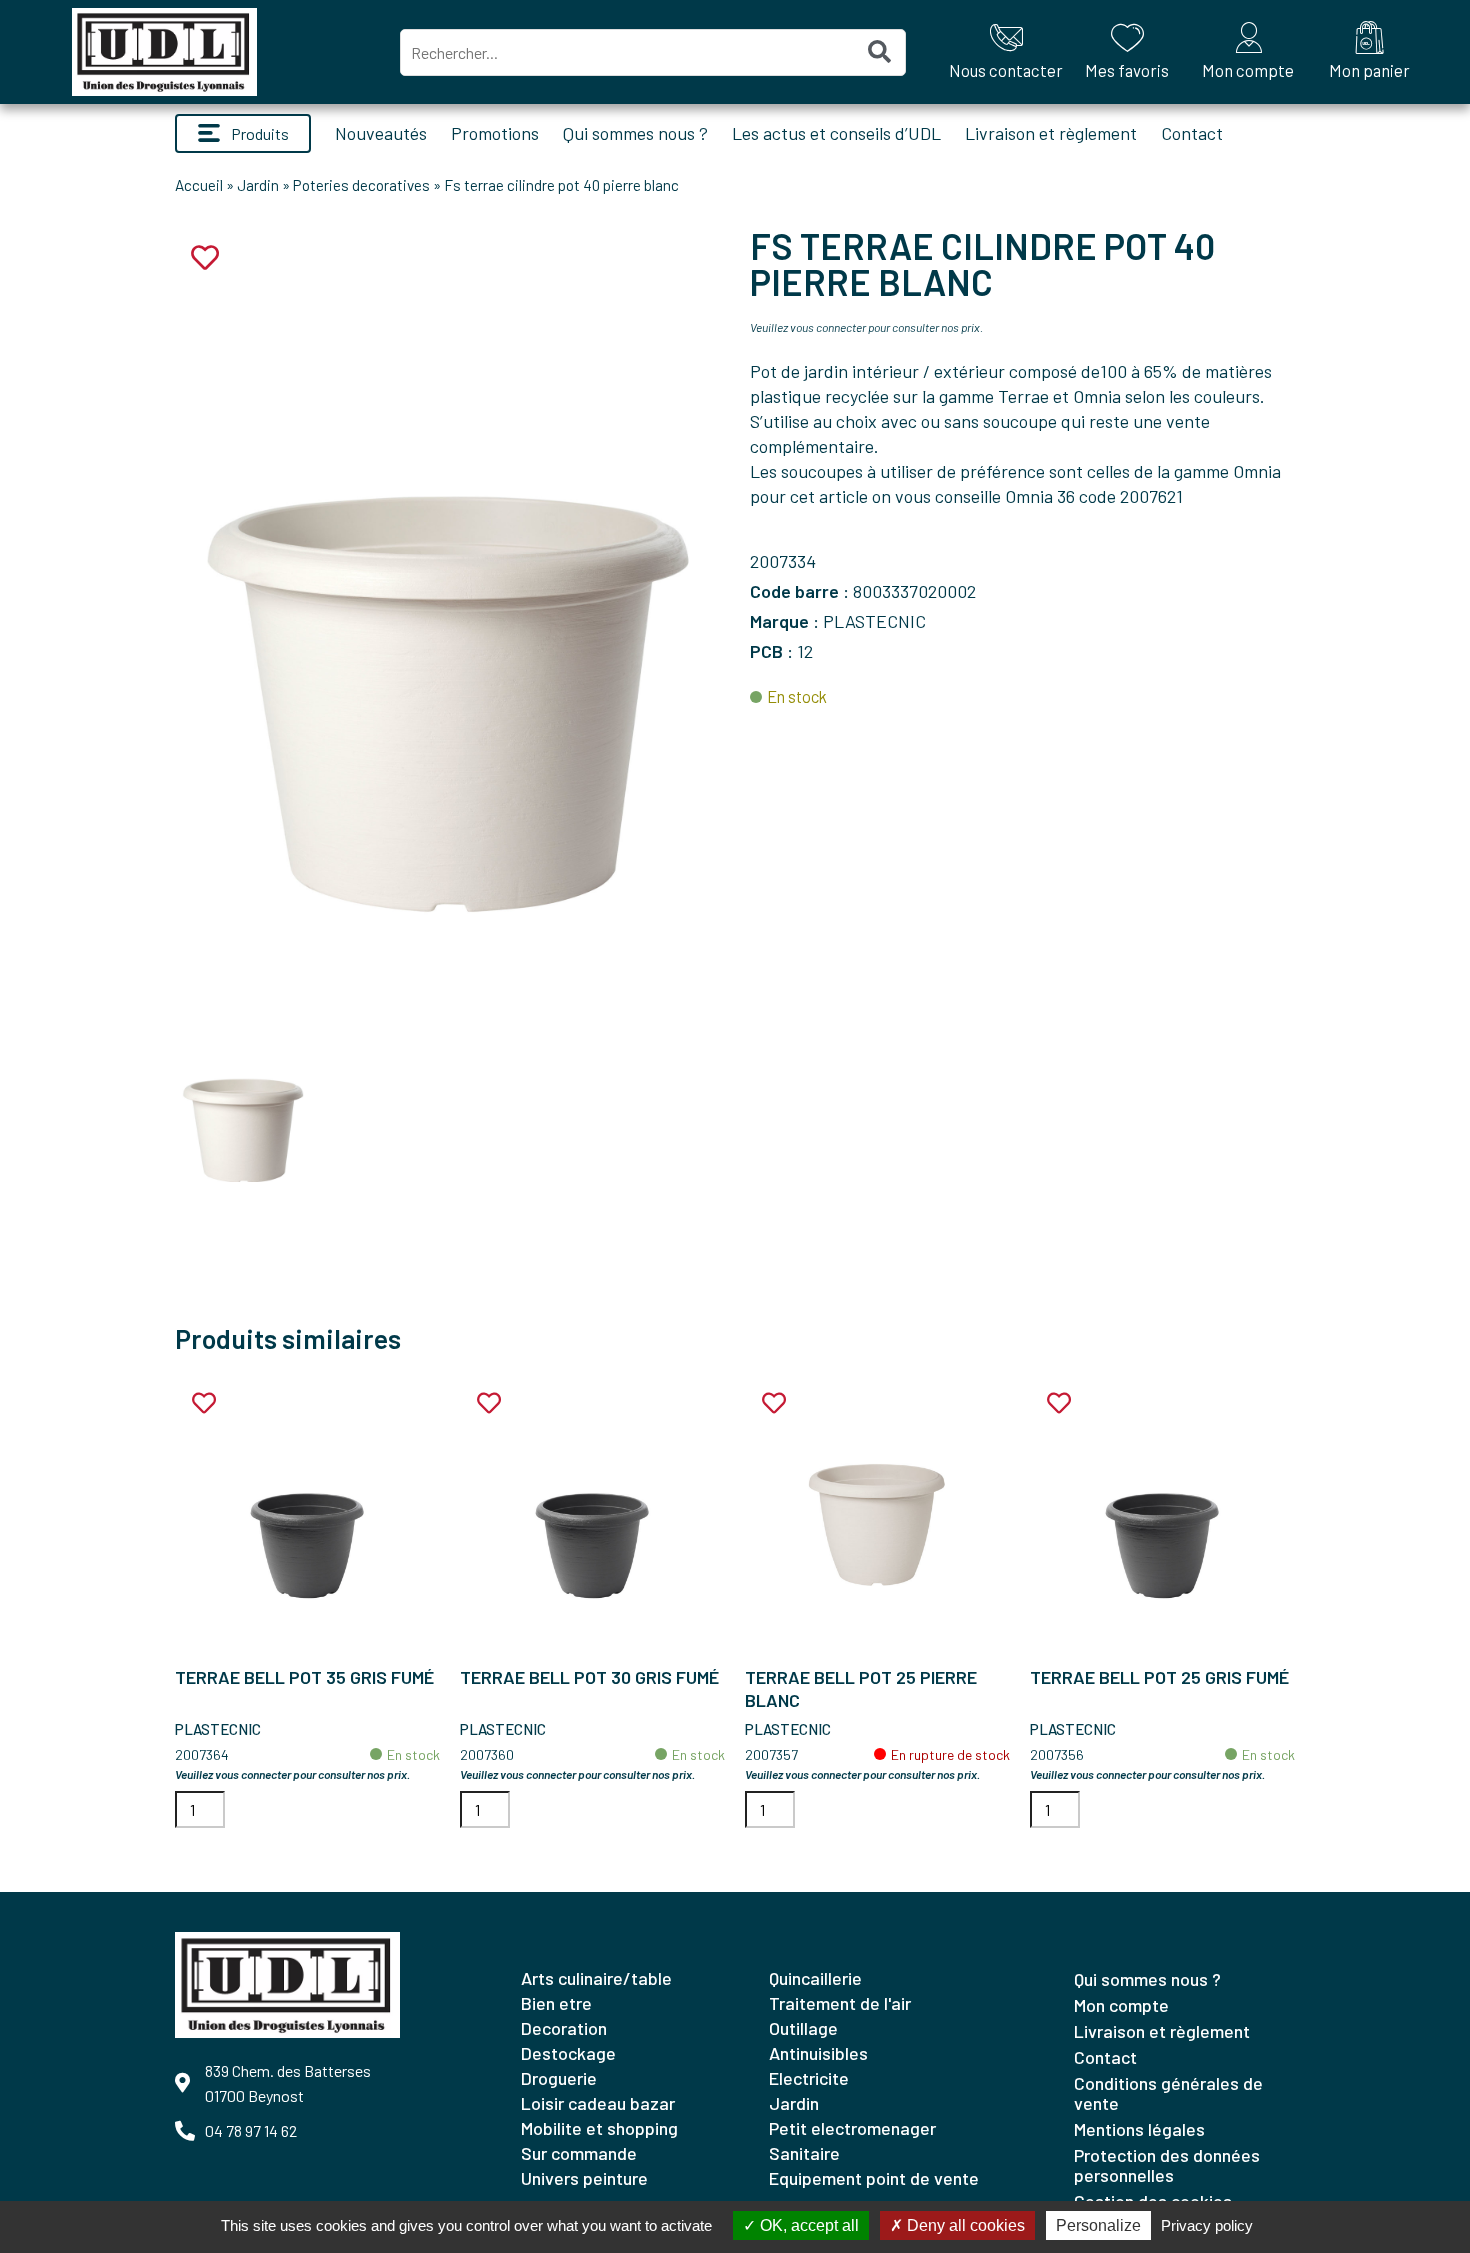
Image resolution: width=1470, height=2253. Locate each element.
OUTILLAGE (803, 2028)
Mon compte (1121, 2005)
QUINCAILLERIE (815, 1978)
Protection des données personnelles (1167, 2165)
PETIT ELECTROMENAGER (852, 2128)
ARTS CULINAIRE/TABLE (596, 1978)
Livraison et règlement (1051, 133)
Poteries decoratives (361, 185)
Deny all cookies (964, 2225)
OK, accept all (807, 2225)
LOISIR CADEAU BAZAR (598, 2103)
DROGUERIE (559, 2078)
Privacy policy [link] (1207, 2225)
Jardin (258, 185)
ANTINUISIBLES (818, 2053)
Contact (1192, 133)
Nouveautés (381, 133)
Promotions (495, 133)
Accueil (199, 185)
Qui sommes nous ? (635, 133)
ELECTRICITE (809, 2078)
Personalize (1098, 2225)
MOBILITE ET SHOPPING (599, 2128)
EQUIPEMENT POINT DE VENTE (874, 2178)
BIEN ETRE (556, 2003)
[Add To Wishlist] (204, 1403)
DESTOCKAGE (568, 2053)
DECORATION (564, 2028)
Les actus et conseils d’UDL (836, 133)
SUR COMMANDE (579, 2153)
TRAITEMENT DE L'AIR (840, 2003)
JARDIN (794, 2103)
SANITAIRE (804, 2153)
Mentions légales (1139, 2129)
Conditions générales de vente (1168, 2093)
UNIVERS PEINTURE (584, 2178)
